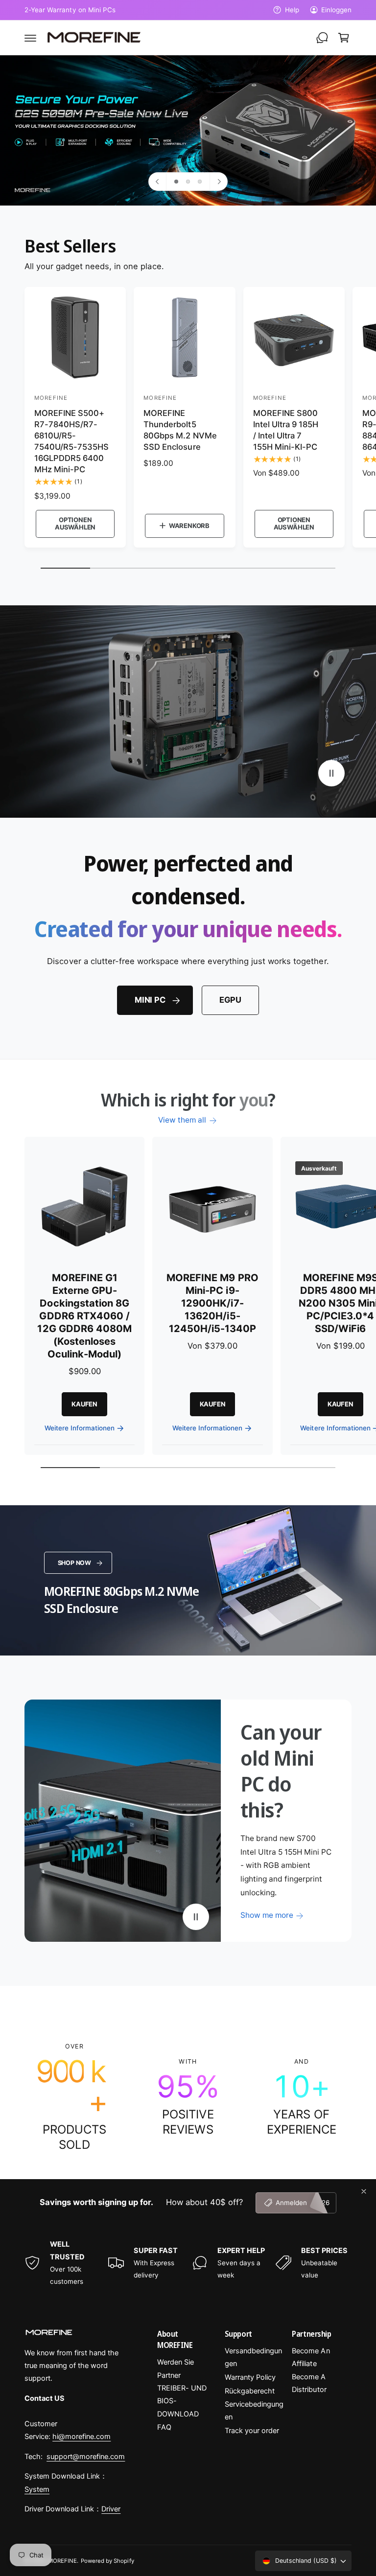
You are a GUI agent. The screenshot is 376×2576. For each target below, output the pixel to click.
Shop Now (75, 1563)
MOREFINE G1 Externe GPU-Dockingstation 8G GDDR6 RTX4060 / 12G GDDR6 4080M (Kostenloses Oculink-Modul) (84, 1316)
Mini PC (150, 1000)
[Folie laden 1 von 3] (176, 182)
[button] (30, 38)
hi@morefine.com (82, 2437)
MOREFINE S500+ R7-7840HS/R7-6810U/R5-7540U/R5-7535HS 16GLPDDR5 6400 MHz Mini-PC (71, 441)
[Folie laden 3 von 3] (200, 182)
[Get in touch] (322, 38)
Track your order (252, 2431)
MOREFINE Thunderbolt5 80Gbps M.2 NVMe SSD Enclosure (180, 430)
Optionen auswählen (75, 524)
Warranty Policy (250, 2377)
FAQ (164, 2427)
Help (292, 10)
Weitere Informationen (80, 1428)
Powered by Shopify (107, 2561)
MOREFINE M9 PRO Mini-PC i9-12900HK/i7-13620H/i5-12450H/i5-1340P (212, 1303)
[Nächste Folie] (218, 182)
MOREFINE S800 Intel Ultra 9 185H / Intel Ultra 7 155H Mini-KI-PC (286, 430)
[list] (188, 2097)
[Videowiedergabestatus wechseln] (331, 773)
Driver (111, 2509)
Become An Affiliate (311, 2357)
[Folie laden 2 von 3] (188, 182)
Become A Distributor (309, 2383)
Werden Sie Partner (176, 2369)
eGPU (230, 1000)
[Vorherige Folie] (158, 182)
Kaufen (84, 1404)
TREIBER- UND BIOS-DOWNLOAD (182, 2401)
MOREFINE (62, 2561)
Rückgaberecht (250, 2391)
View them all (182, 1120)
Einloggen (336, 10)
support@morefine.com (86, 2457)
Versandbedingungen (253, 2357)
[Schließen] (364, 2191)
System (37, 2489)
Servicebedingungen (254, 2411)
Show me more (267, 1915)
